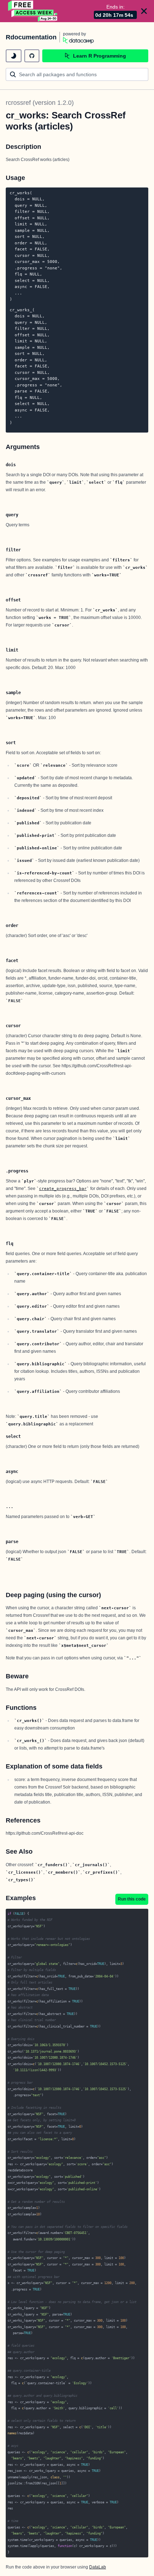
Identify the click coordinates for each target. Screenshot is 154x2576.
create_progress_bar (63, 1189)
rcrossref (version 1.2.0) (40, 103)
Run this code (132, 1899)
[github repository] (32, 56)
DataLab (98, 2567)
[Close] (144, 11)
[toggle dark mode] (14, 56)
